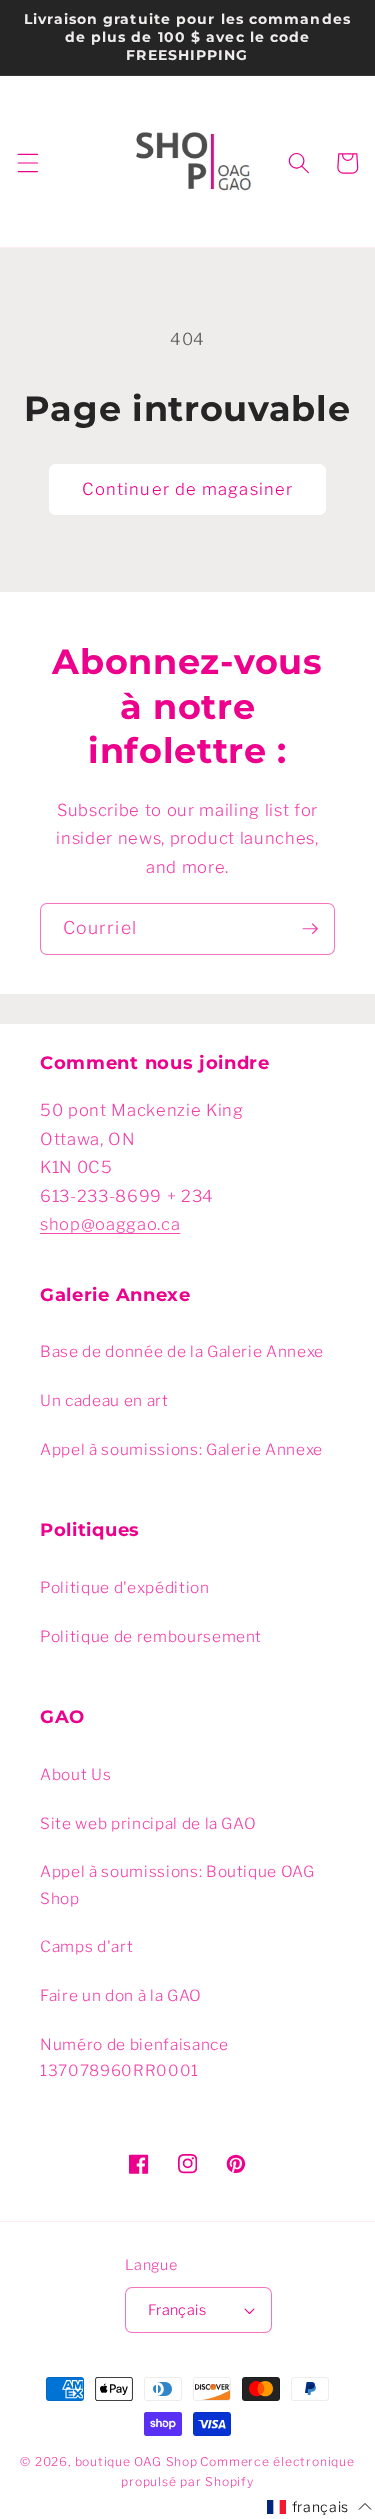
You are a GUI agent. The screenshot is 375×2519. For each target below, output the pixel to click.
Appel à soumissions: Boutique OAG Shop (177, 1885)
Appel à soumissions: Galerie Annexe (181, 1449)
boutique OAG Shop (136, 2461)
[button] (27, 163)
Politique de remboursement (151, 1636)
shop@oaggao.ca (110, 1224)
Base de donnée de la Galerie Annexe (182, 1351)
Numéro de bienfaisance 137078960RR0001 (134, 2058)
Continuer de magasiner (187, 489)
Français (177, 2310)
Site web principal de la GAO (148, 1823)
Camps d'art (86, 1946)
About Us (75, 1774)
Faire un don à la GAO (121, 1995)
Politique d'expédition (125, 1587)
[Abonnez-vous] (310, 929)
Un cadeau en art (104, 1400)
